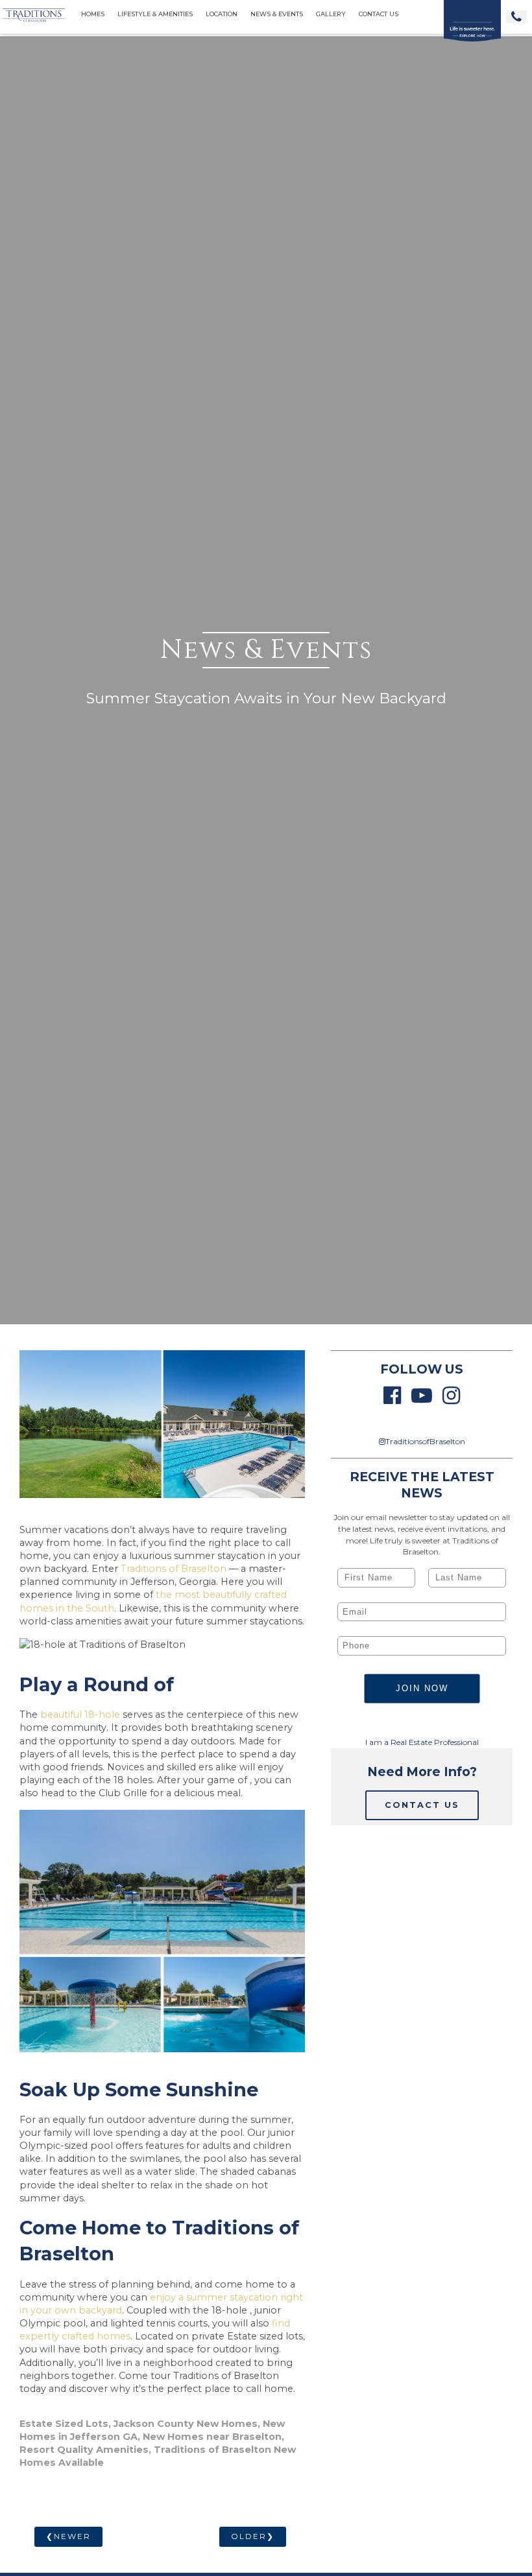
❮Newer (68, 2536)
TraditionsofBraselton (425, 1441)
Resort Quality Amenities (84, 2450)
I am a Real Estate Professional (422, 1742)
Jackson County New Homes (186, 2424)
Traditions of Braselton (174, 1569)
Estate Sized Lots (64, 2424)
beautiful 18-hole (81, 1715)
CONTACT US (422, 1805)
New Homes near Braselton (212, 2437)
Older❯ (253, 2536)
